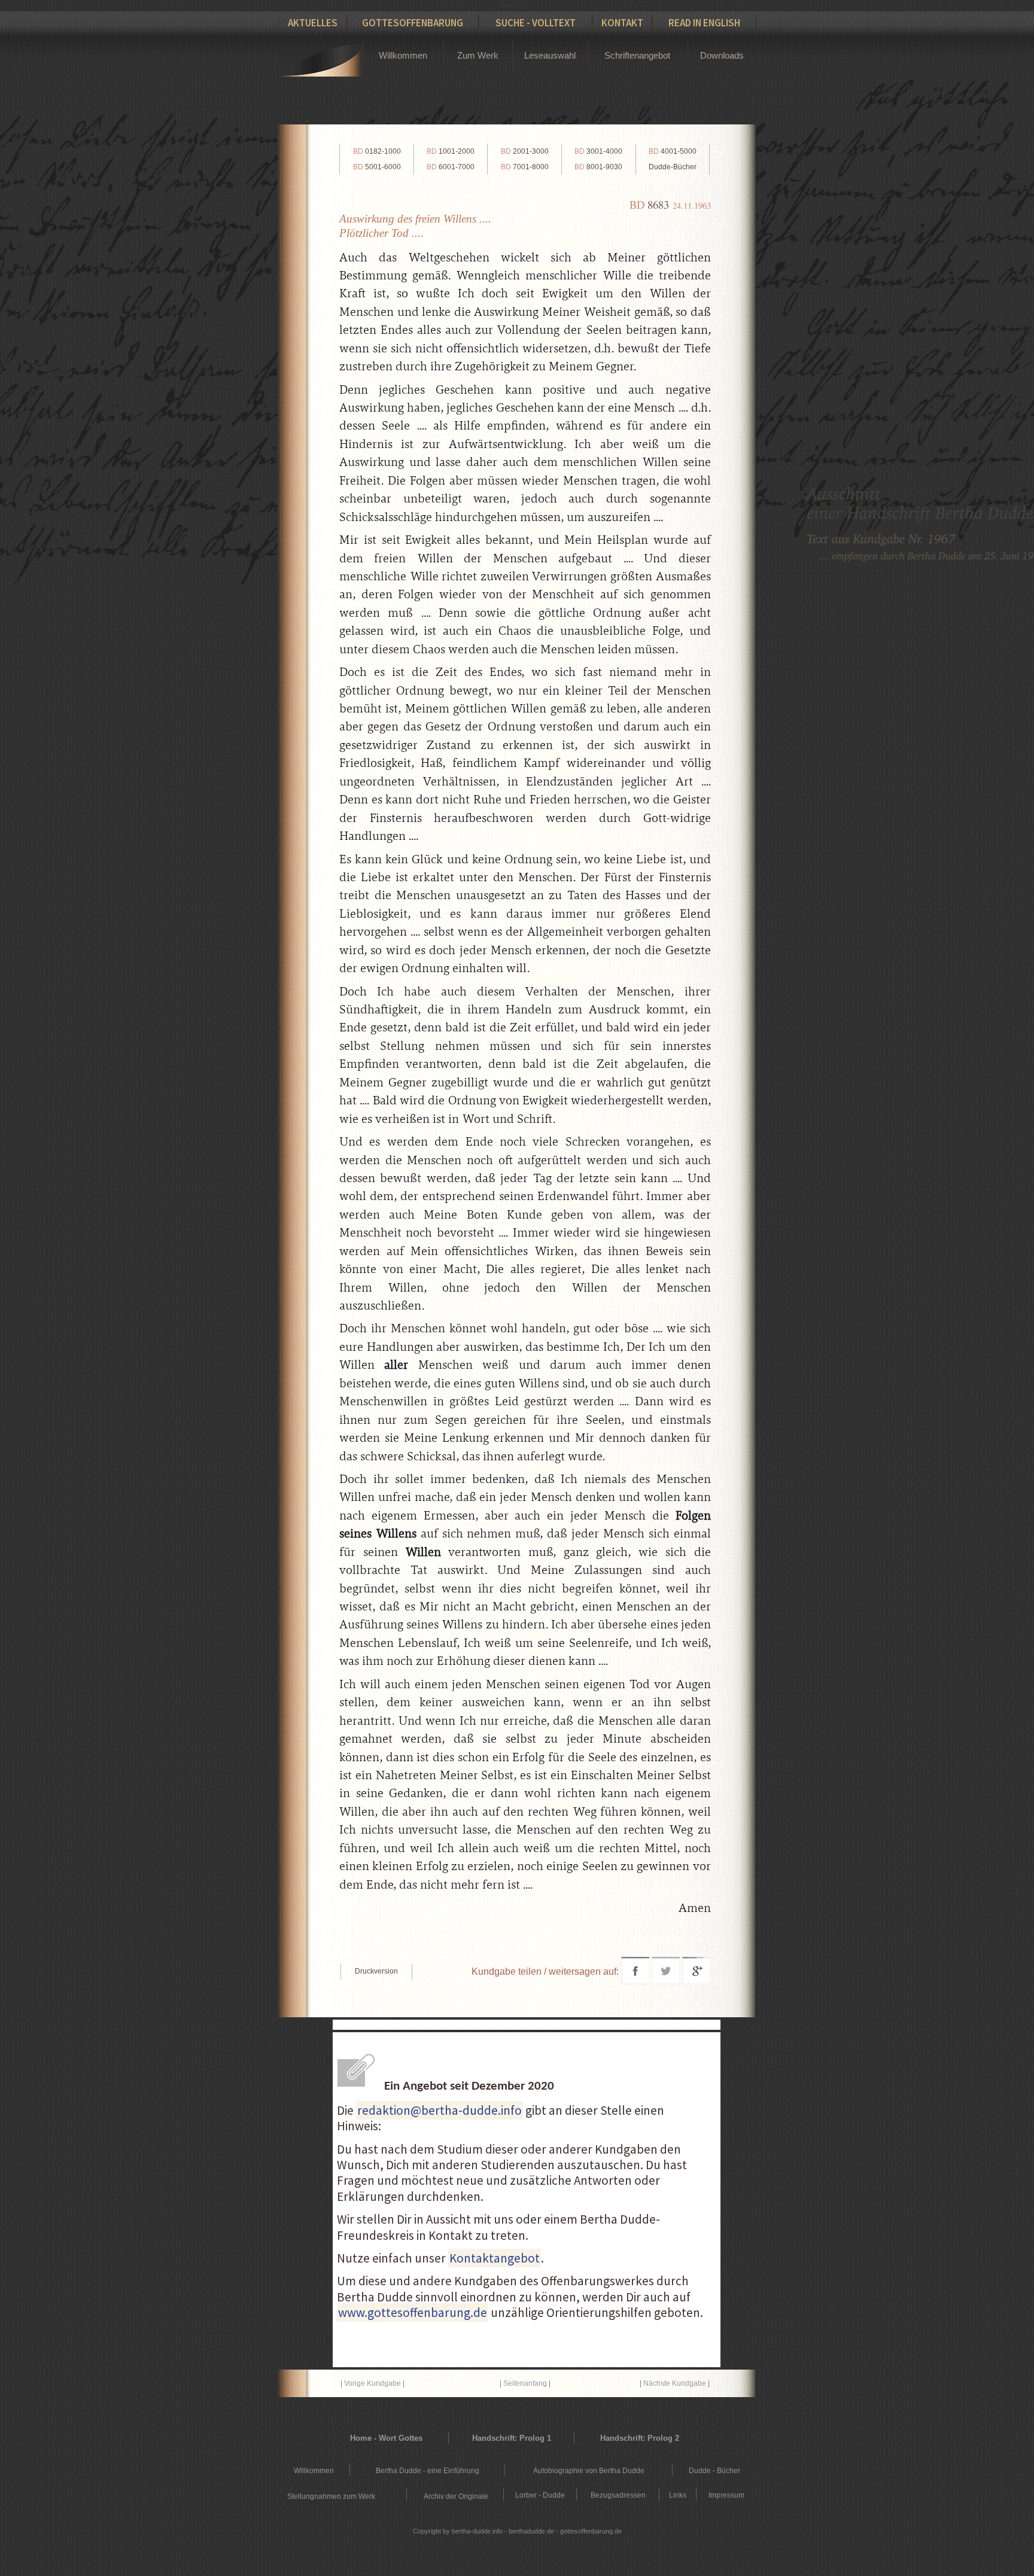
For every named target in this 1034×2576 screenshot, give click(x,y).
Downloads (722, 55)
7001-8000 (525, 167)
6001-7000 (451, 167)
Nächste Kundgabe (675, 2383)
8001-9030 (598, 167)
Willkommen (403, 55)
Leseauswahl (550, 55)
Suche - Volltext (536, 23)
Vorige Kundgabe (372, 2383)
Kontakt (622, 23)
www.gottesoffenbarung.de (413, 2312)
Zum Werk (478, 55)
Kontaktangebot (495, 2258)
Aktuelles (313, 23)
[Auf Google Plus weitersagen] (696, 1982)
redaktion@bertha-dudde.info (440, 2110)
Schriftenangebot (637, 55)
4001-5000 (673, 151)
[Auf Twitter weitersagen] (666, 1982)
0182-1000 (377, 151)
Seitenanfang (525, 2383)
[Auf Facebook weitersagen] (635, 1982)
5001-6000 (377, 167)
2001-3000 (525, 151)
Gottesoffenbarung (413, 23)
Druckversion (376, 1971)
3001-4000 (598, 151)
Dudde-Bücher (673, 167)
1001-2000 (451, 151)
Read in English (704, 23)
